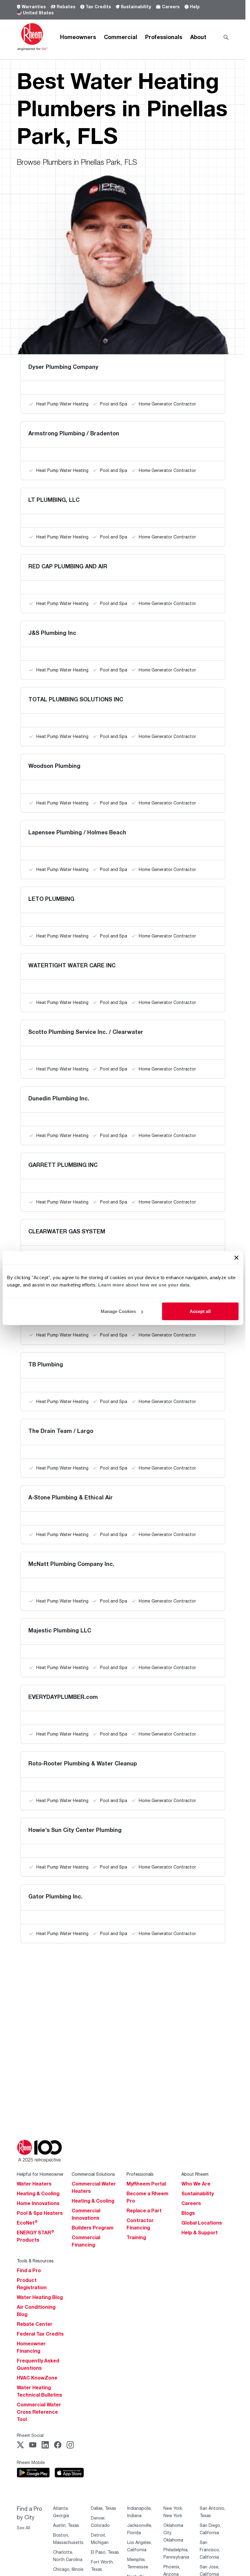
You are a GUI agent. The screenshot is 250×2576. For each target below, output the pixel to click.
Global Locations (202, 2223)
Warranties (34, 7)
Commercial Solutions (93, 2174)
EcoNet (27, 2223)
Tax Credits (98, 7)
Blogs (188, 2213)
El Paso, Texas (105, 2552)
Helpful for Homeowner (40, 2174)
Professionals (164, 37)
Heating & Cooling (38, 2193)
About (198, 37)
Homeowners (78, 37)
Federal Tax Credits (40, 2334)
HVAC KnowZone (37, 2378)
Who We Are (196, 2184)
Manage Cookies (118, 1311)
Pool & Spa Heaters (40, 2213)
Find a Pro (29, 2270)
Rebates (66, 7)
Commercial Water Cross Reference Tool (39, 2412)
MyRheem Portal (146, 2184)
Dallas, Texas (104, 2508)
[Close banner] (236, 1258)
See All (23, 2528)
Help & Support (200, 2232)
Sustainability (136, 7)
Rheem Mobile (31, 2462)
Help (195, 7)
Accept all (200, 1311)
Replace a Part (144, 2211)
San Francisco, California (210, 2550)
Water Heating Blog (40, 2297)
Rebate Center (35, 2324)
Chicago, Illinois (68, 2569)
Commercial (121, 37)
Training (136, 2237)
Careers (171, 7)
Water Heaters (34, 2184)
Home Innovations (38, 2203)
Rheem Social (30, 2435)
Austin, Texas (66, 2525)
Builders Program (93, 2228)
